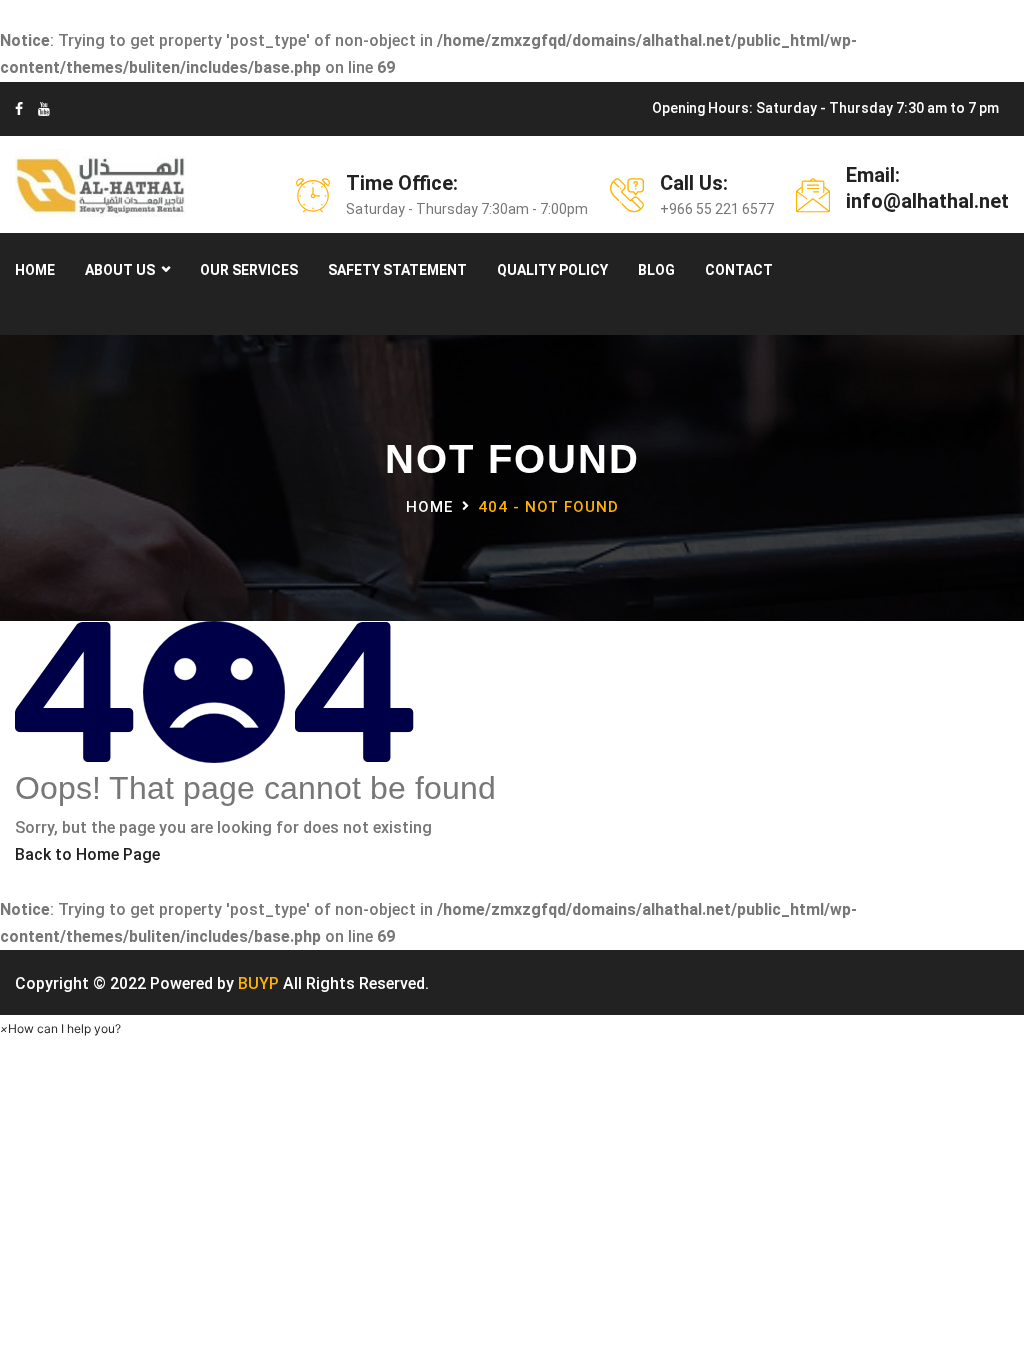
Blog (656, 270)
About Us (120, 270)
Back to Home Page (87, 854)
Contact (739, 270)
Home (35, 270)
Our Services (249, 270)
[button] (60, 1028)
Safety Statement (397, 270)
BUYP (258, 983)
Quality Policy (552, 270)
